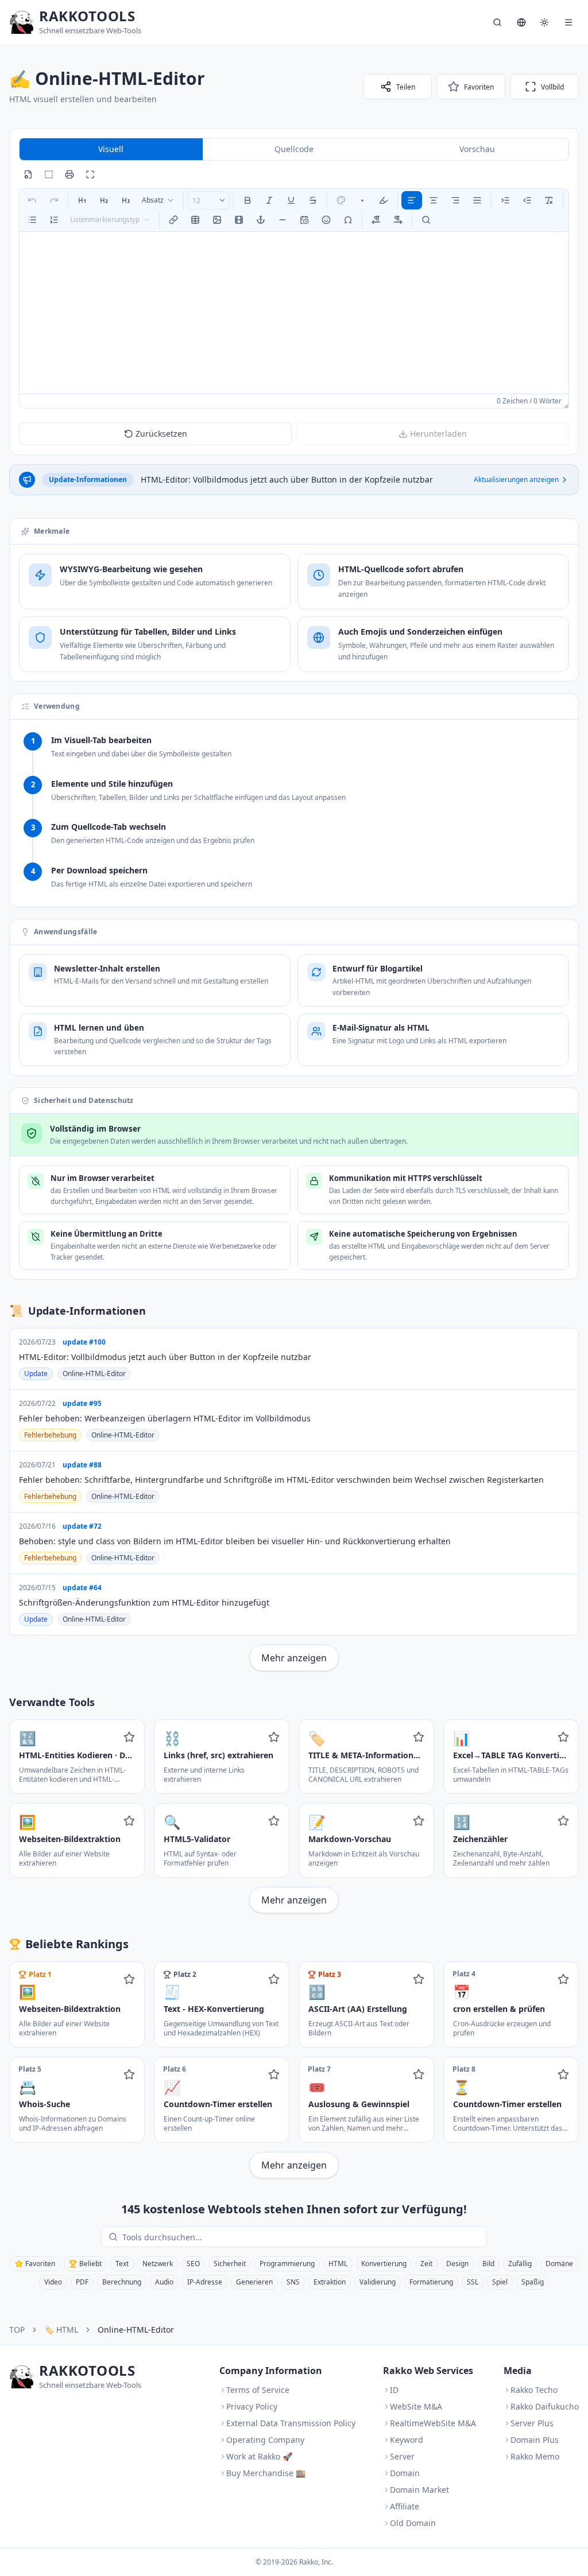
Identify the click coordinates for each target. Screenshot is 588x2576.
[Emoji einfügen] (326, 220)
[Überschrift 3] (126, 200)
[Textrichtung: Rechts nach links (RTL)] (398, 220)
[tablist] (294, 149)
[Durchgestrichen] (313, 200)
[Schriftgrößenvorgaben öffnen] (222, 200)
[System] (544, 22)
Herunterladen (438, 434)
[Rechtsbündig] (455, 200)
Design (457, 2264)
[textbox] (294, 313)
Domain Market (419, 2490)
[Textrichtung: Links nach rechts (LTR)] (376, 220)
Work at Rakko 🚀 (259, 2456)
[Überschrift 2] (104, 200)
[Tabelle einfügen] (195, 220)
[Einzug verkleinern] (527, 200)
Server (402, 2456)
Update (36, 1374)
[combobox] (158, 200)
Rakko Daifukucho (545, 2406)
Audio (164, 2282)
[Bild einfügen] (217, 220)
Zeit (426, 2264)
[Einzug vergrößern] (505, 200)
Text (122, 2264)
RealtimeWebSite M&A (433, 2423)
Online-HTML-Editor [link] (136, 2330)
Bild (488, 2264)
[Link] (173, 220)
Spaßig (533, 2282)
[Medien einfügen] (239, 220)
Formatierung (431, 2282)
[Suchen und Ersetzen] (426, 220)
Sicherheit (230, 2264)
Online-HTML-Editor (94, 1374)
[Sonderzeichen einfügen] (348, 220)
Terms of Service (258, 2390)
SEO (193, 2264)
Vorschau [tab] (477, 149)
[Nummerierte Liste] (54, 220)
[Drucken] (69, 174)
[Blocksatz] (477, 200)
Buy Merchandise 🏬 (266, 2473)
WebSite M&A (416, 2406)
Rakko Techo (534, 2390)
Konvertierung (384, 2264)
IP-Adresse (205, 2282)
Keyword (407, 2440)
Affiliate (405, 2506)
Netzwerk (158, 2264)
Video (53, 2282)
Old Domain (413, 2523)
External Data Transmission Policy (291, 2423)
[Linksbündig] (412, 200)
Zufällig (520, 2264)
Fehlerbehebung (50, 1435)
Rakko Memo (535, 2456)
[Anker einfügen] (261, 220)
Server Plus (532, 2423)
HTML (338, 2264)
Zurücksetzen (161, 434)
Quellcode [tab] (294, 149)
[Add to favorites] (129, 1737)
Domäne (559, 2264)
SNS (293, 2282)
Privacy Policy (252, 2406)
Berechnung (122, 2282)
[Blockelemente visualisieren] (49, 174)
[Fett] (247, 200)
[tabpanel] (294, 298)
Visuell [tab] (111, 149)
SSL (473, 2282)
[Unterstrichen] (291, 200)
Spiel (500, 2282)
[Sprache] (521, 22)
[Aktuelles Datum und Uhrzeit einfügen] (304, 220)
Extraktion (330, 2282)
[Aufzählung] (32, 220)
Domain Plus (535, 2440)
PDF (82, 2282)
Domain (405, 2473)
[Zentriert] (434, 200)
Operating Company (265, 2440)
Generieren (254, 2282)
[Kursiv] (269, 200)
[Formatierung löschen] (549, 200)
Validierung (378, 2282)
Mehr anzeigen (294, 1658)
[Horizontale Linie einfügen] (283, 220)
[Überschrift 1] (82, 200)
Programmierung (287, 2264)
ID (394, 2390)
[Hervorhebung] (384, 200)
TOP (17, 2330)
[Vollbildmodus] (90, 174)
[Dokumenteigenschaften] (28, 174)
